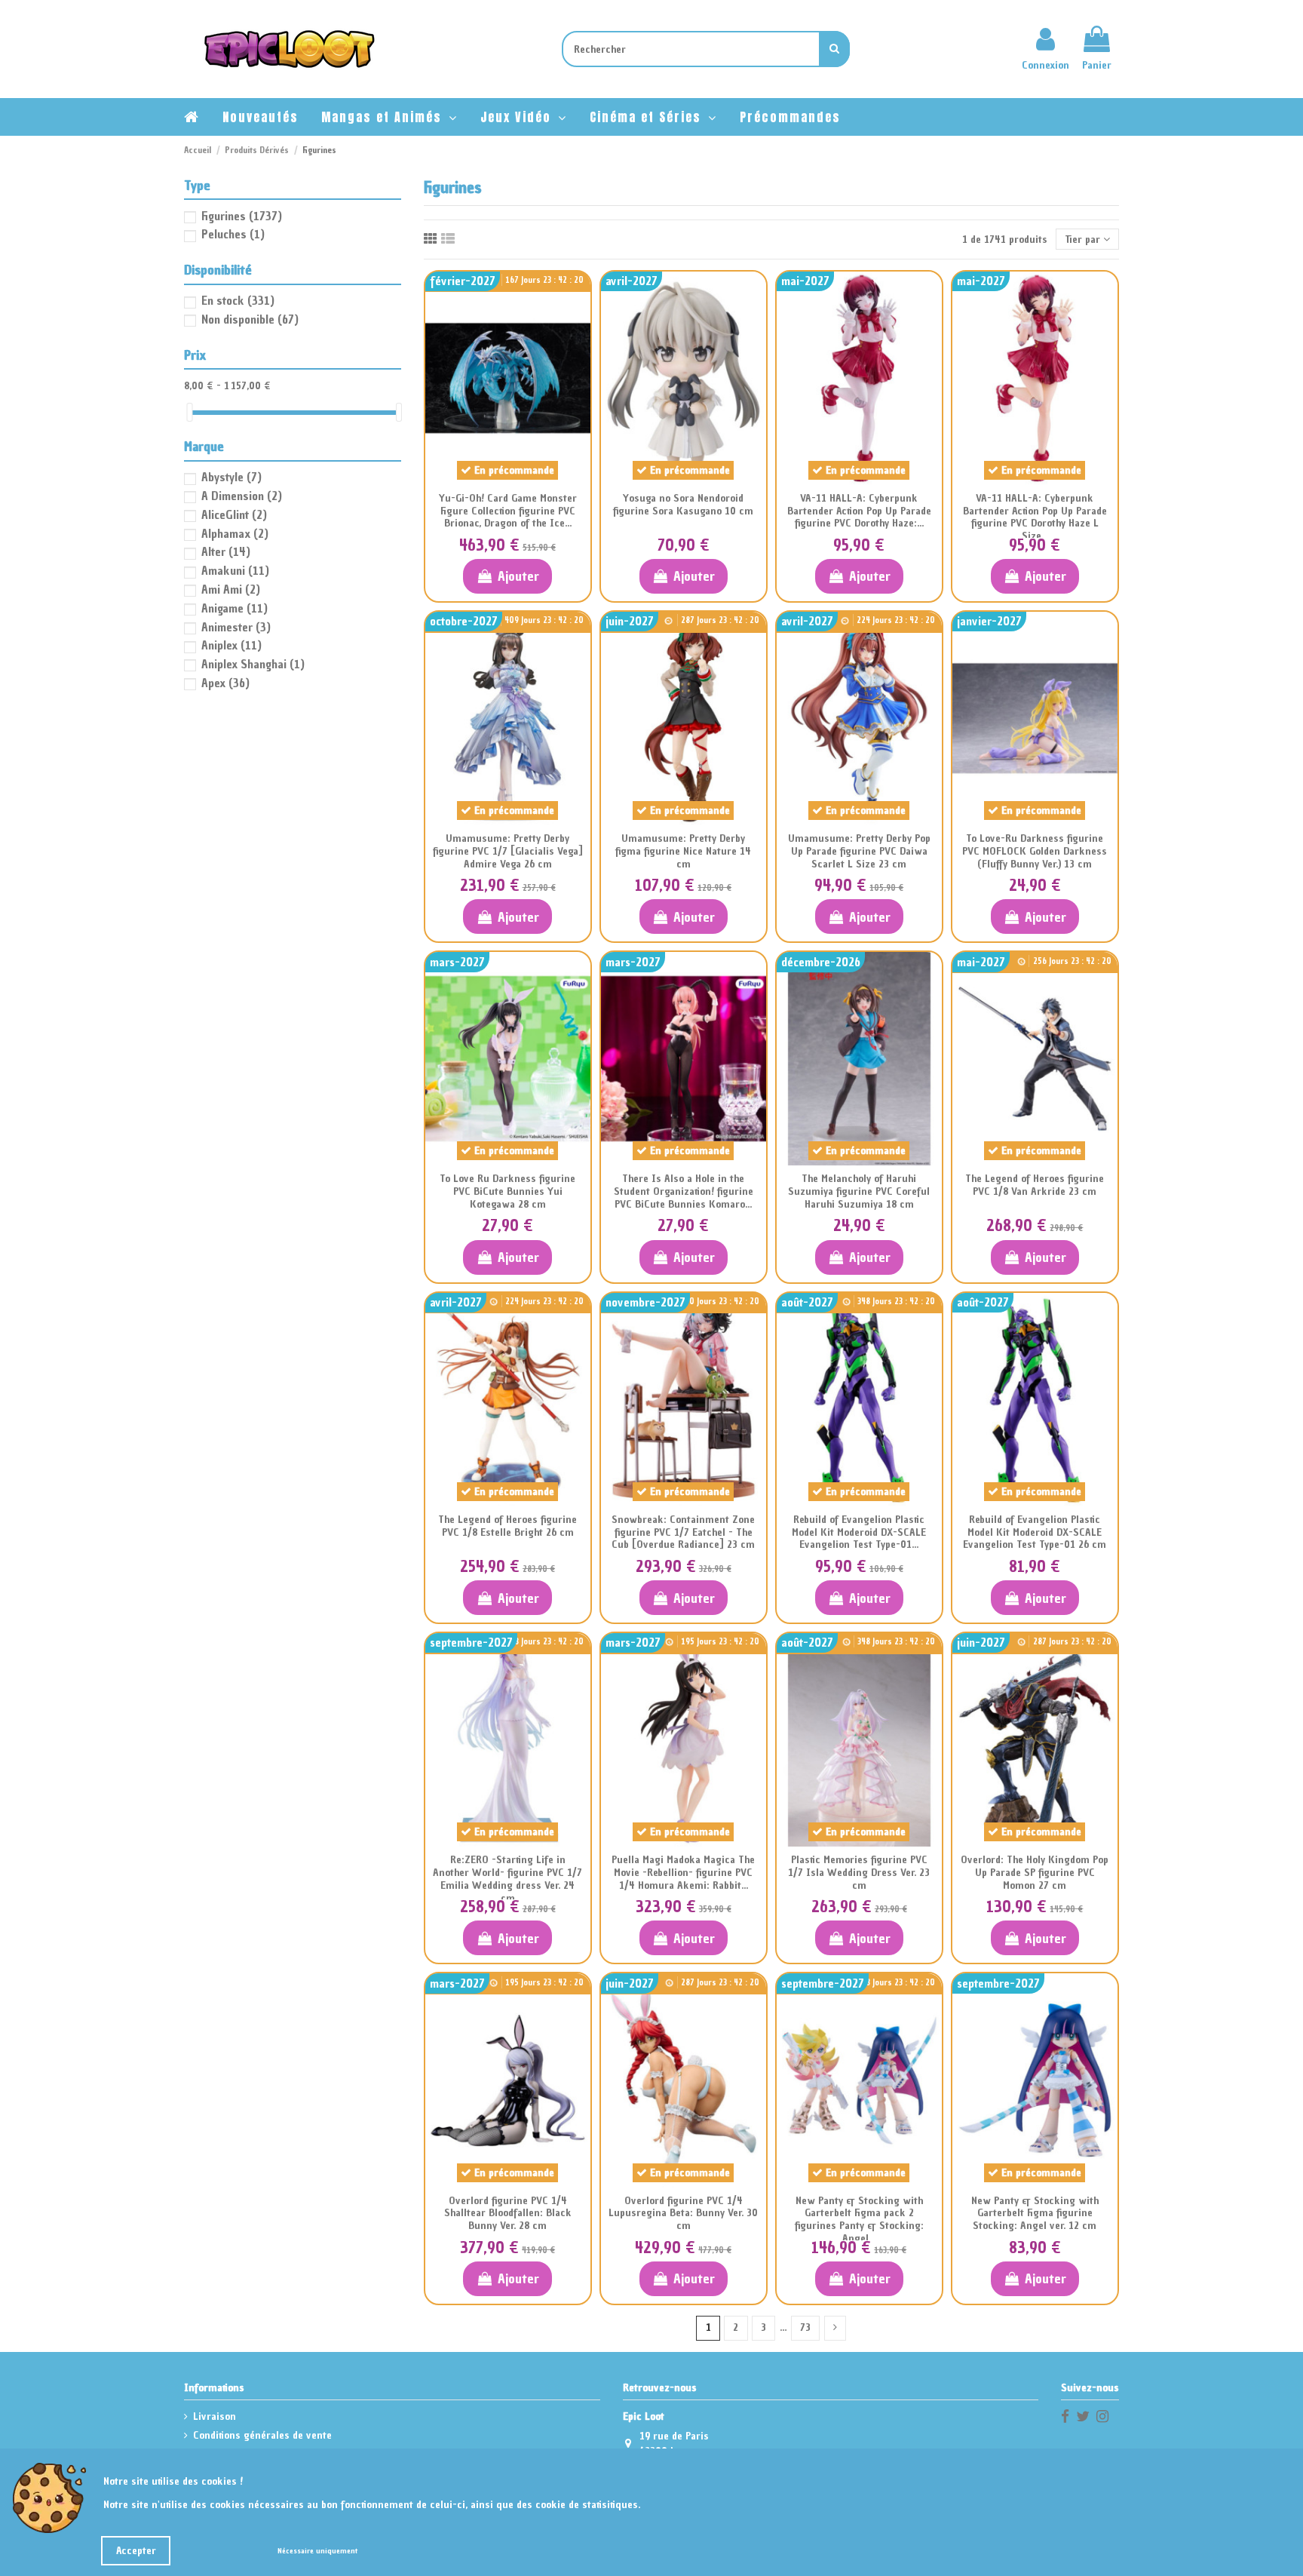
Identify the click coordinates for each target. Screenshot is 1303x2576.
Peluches (233, 234)
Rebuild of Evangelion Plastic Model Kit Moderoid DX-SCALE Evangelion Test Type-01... (859, 1532)
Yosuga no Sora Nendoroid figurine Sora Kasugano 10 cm (683, 505)
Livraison (215, 2416)
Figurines (242, 216)
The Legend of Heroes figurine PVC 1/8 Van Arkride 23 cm (1035, 1185)
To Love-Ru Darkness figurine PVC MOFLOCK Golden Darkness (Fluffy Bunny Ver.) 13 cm (1035, 851)
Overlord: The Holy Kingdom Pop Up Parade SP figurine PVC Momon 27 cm (1035, 1873)
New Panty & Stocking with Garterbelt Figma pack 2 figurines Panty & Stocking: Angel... (859, 2220)
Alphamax (235, 533)
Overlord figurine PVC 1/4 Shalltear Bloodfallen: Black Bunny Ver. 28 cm (508, 2214)
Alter (226, 551)
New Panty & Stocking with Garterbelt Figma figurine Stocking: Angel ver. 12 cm (1035, 2214)
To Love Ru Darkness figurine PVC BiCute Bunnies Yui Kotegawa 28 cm (507, 1191)
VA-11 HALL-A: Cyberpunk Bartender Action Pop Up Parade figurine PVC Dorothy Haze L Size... (1035, 517)
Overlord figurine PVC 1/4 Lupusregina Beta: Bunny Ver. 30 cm (683, 2214)
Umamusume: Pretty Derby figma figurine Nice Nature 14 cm (683, 851)
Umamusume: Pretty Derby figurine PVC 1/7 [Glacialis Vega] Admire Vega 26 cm (508, 851)
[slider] (189, 412)
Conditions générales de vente (262, 2435)
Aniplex (231, 645)
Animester (236, 627)
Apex (225, 683)
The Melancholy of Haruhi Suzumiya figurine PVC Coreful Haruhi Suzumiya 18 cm (859, 1191)
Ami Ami (231, 589)
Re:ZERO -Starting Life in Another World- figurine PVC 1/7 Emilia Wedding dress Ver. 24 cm (507, 1879)
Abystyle (231, 477)
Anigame (235, 608)
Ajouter (518, 576)
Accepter (136, 2551)
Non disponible (250, 319)
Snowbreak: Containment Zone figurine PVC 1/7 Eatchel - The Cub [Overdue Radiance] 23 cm (683, 1532)
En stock (238, 300)
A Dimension (242, 496)
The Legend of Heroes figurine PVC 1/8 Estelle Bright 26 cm (507, 1526)
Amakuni (235, 570)
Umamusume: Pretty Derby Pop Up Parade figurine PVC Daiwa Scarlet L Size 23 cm (859, 851)
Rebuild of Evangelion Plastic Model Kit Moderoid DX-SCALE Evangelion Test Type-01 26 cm (1035, 1532)
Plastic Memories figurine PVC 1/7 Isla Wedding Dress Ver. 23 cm (859, 1873)
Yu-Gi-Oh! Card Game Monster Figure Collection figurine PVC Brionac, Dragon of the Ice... (508, 511)
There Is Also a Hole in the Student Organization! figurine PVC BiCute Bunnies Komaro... (684, 1191)
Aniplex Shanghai (253, 664)
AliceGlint (234, 514)
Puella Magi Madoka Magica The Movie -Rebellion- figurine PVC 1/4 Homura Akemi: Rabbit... (683, 1873)
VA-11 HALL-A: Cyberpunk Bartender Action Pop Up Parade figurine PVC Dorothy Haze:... (859, 511)
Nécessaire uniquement (317, 2551)
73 (805, 2327)
